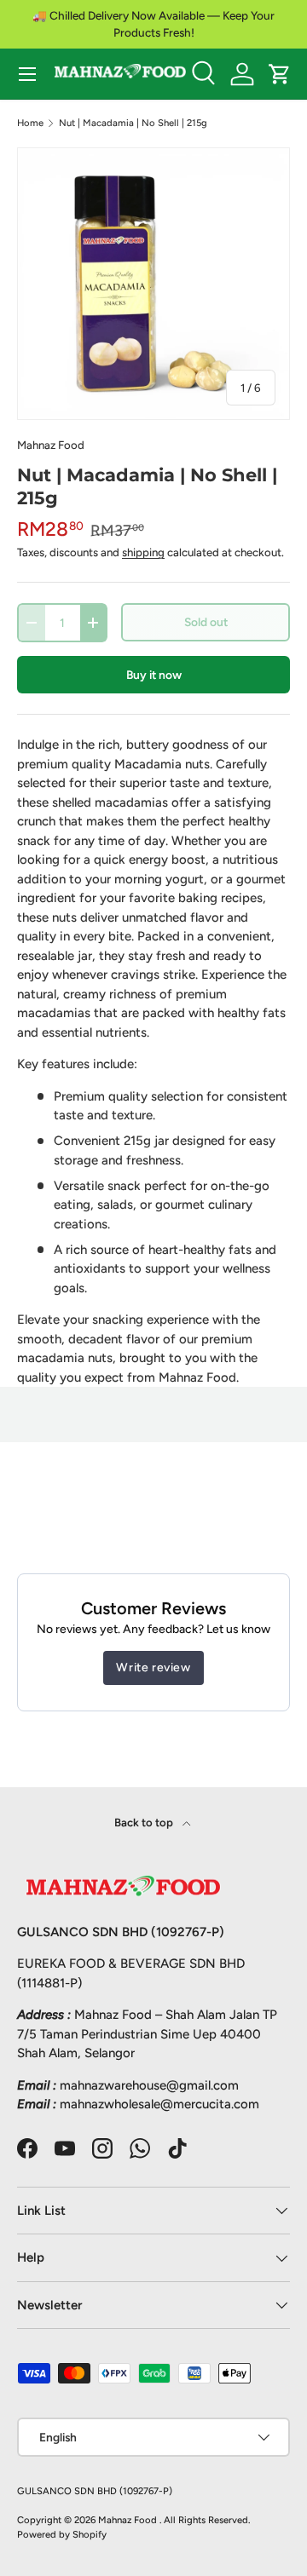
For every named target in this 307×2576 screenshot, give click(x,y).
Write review (153, 1667)
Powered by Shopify (62, 2534)
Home (30, 123)
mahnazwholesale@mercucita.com (159, 2104)
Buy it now (154, 675)
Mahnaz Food (51, 445)
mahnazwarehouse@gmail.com (149, 2085)
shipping (143, 552)
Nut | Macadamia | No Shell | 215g (133, 123)
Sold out (206, 622)
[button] (280, 74)
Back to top (145, 1822)
